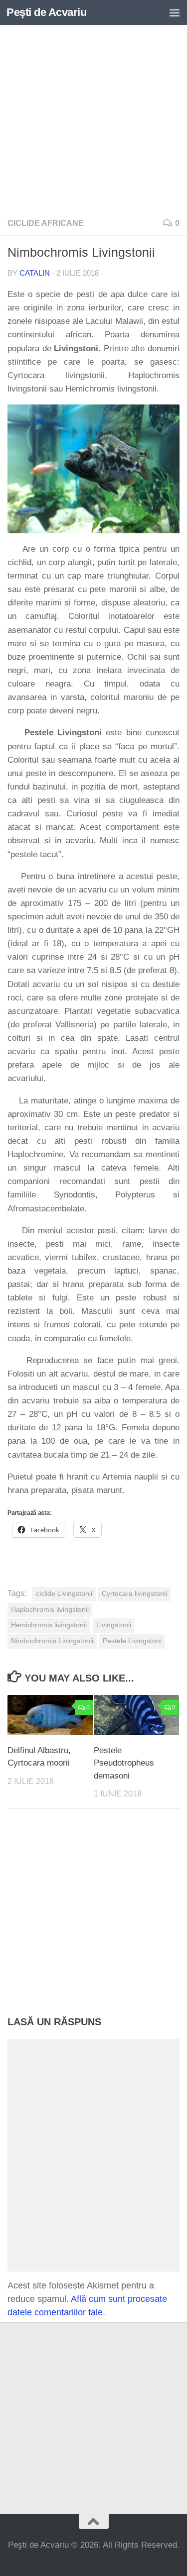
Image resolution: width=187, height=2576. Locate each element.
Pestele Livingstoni (132, 1641)
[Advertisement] (93, 118)
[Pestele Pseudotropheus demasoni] (137, 1715)
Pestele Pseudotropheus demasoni (124, 1763)
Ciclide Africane (46, 223)
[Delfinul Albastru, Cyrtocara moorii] (50, 1715)
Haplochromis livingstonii (50, 1610)
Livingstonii (114, 1625)
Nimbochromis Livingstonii (52, 1641)
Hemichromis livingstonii (49, 1625)
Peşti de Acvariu (46, 12)
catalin (35, 273)
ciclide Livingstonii (64, 1594)
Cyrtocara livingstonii (134, 1594)
